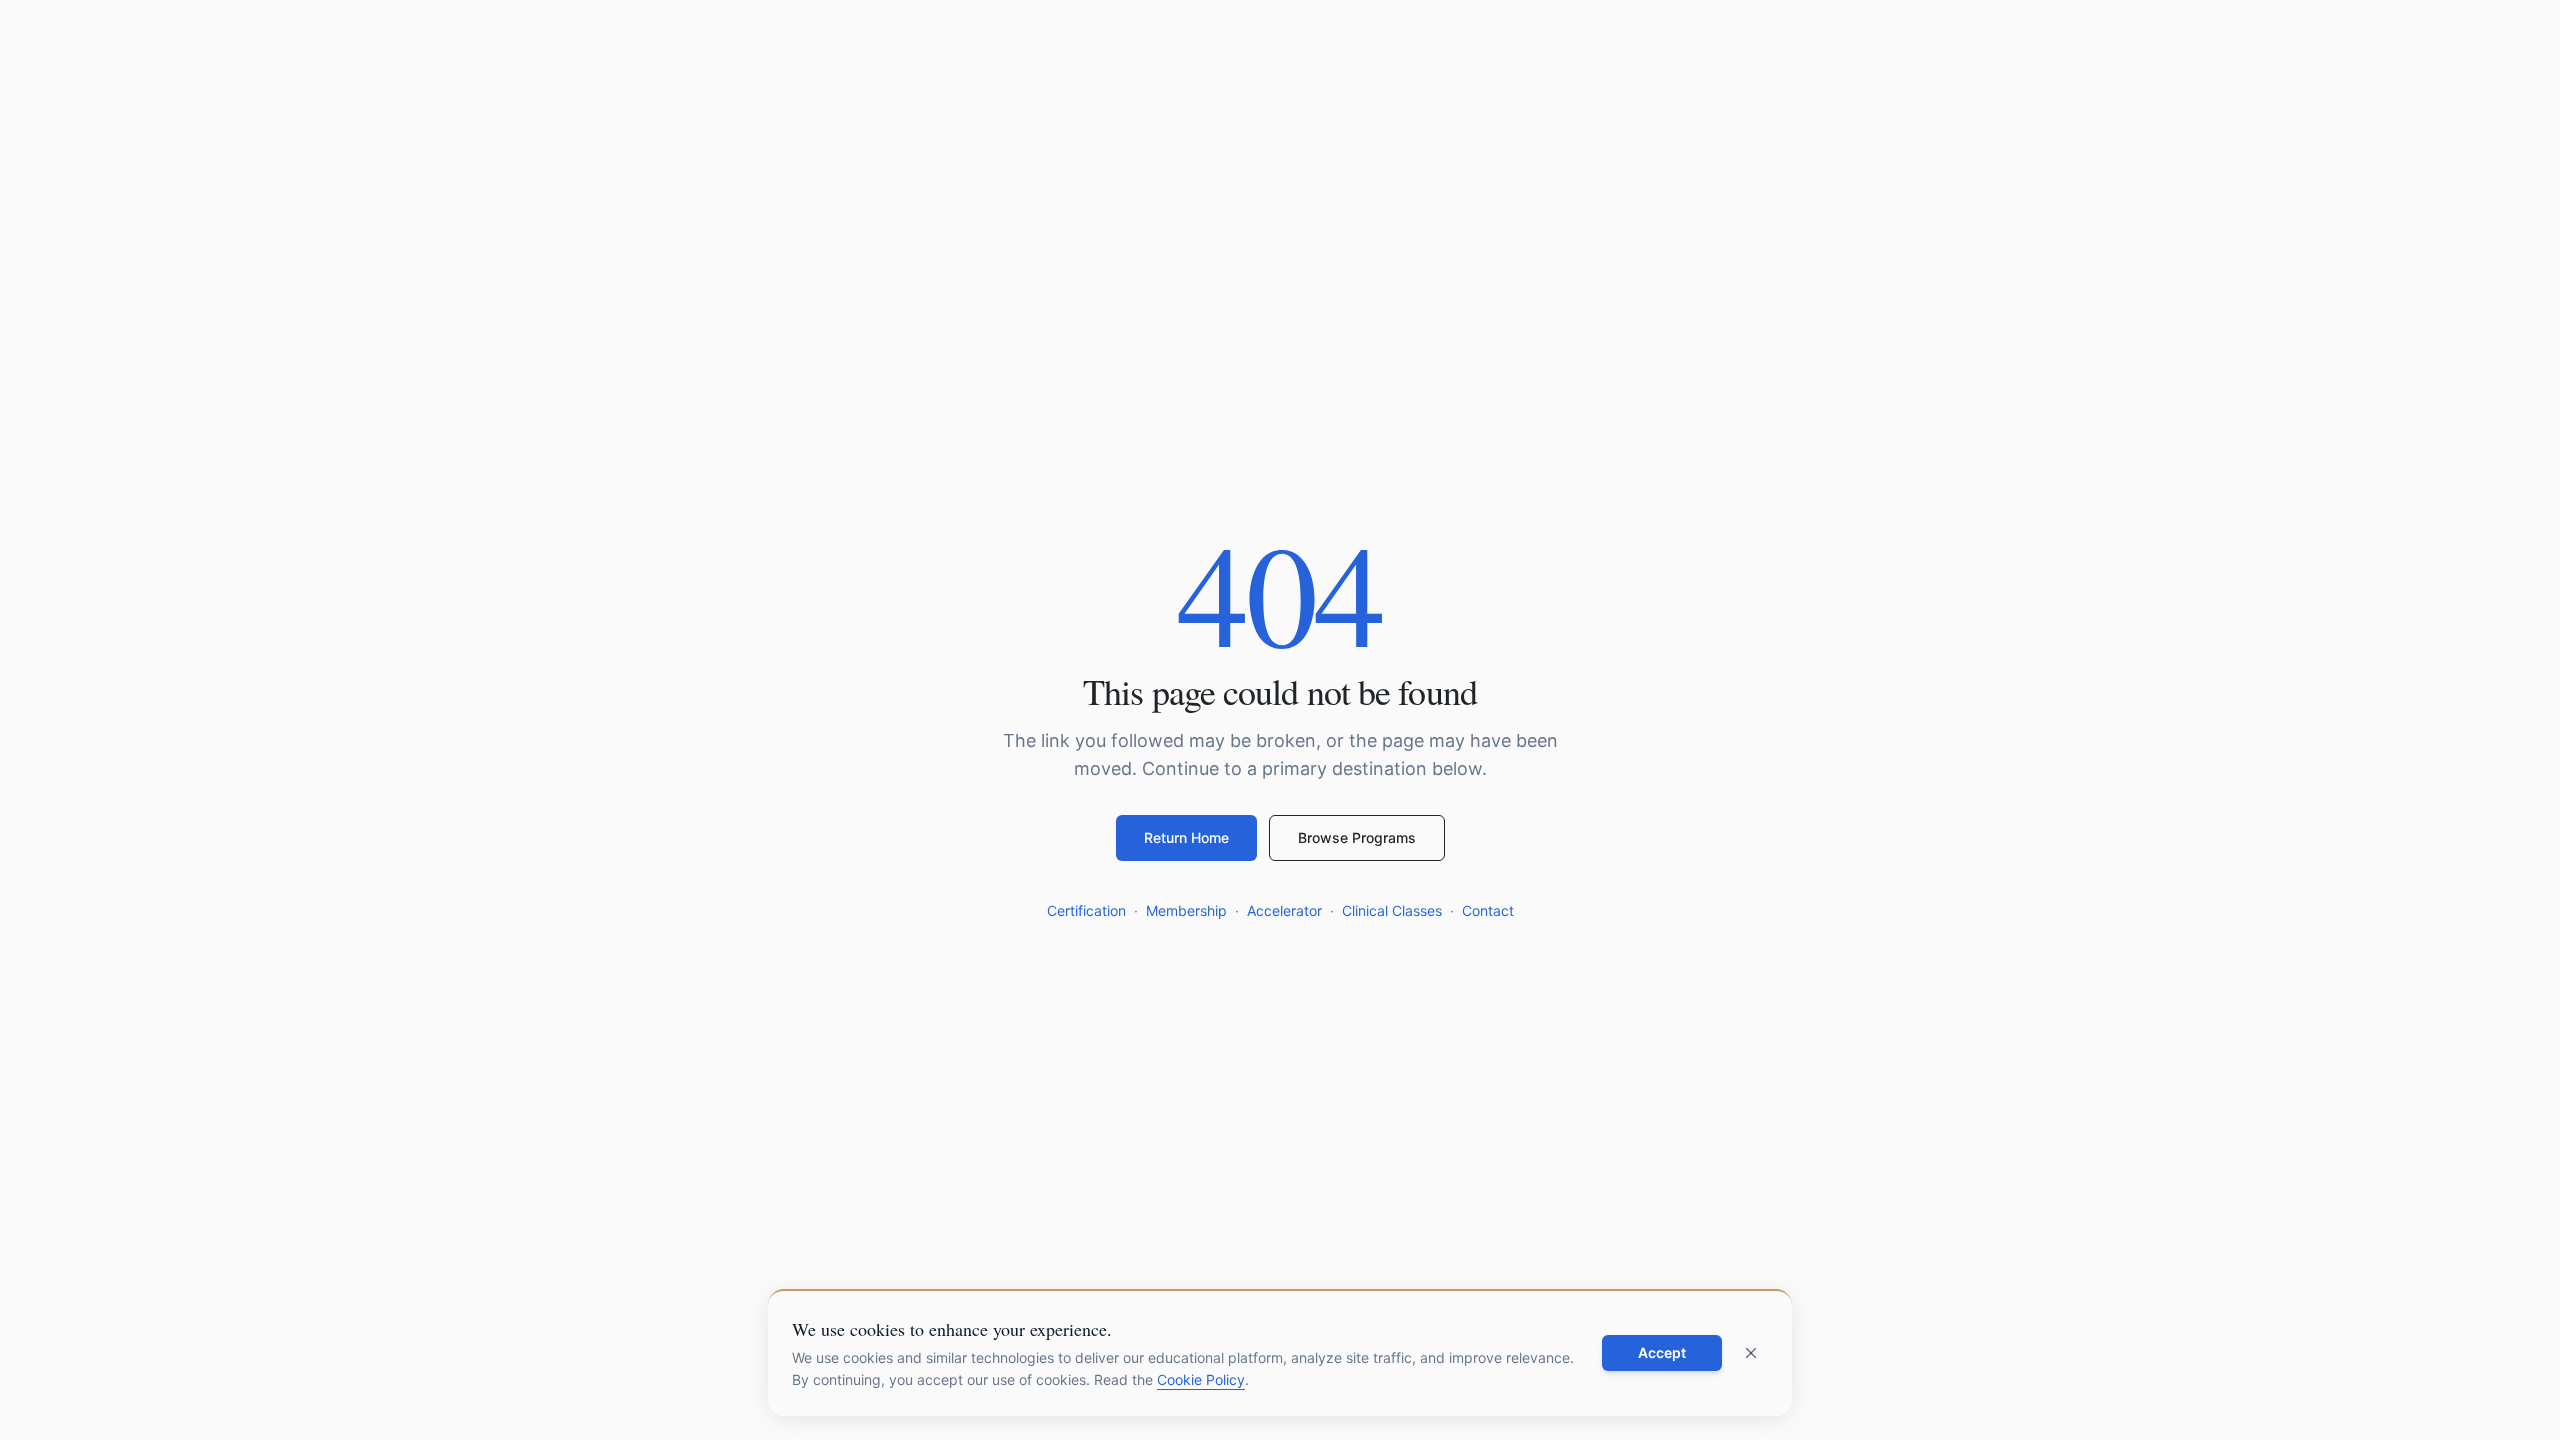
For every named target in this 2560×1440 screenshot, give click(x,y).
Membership (1186, 910)
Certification (1086, 910)
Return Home (1186, 837)
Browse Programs (1357, 837)
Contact (1488, 910)
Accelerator (1284, 910)
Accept (1662, 1352)
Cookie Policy (1201, 1379)
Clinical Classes (1392, 910)
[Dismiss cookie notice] (1751, 1353)
